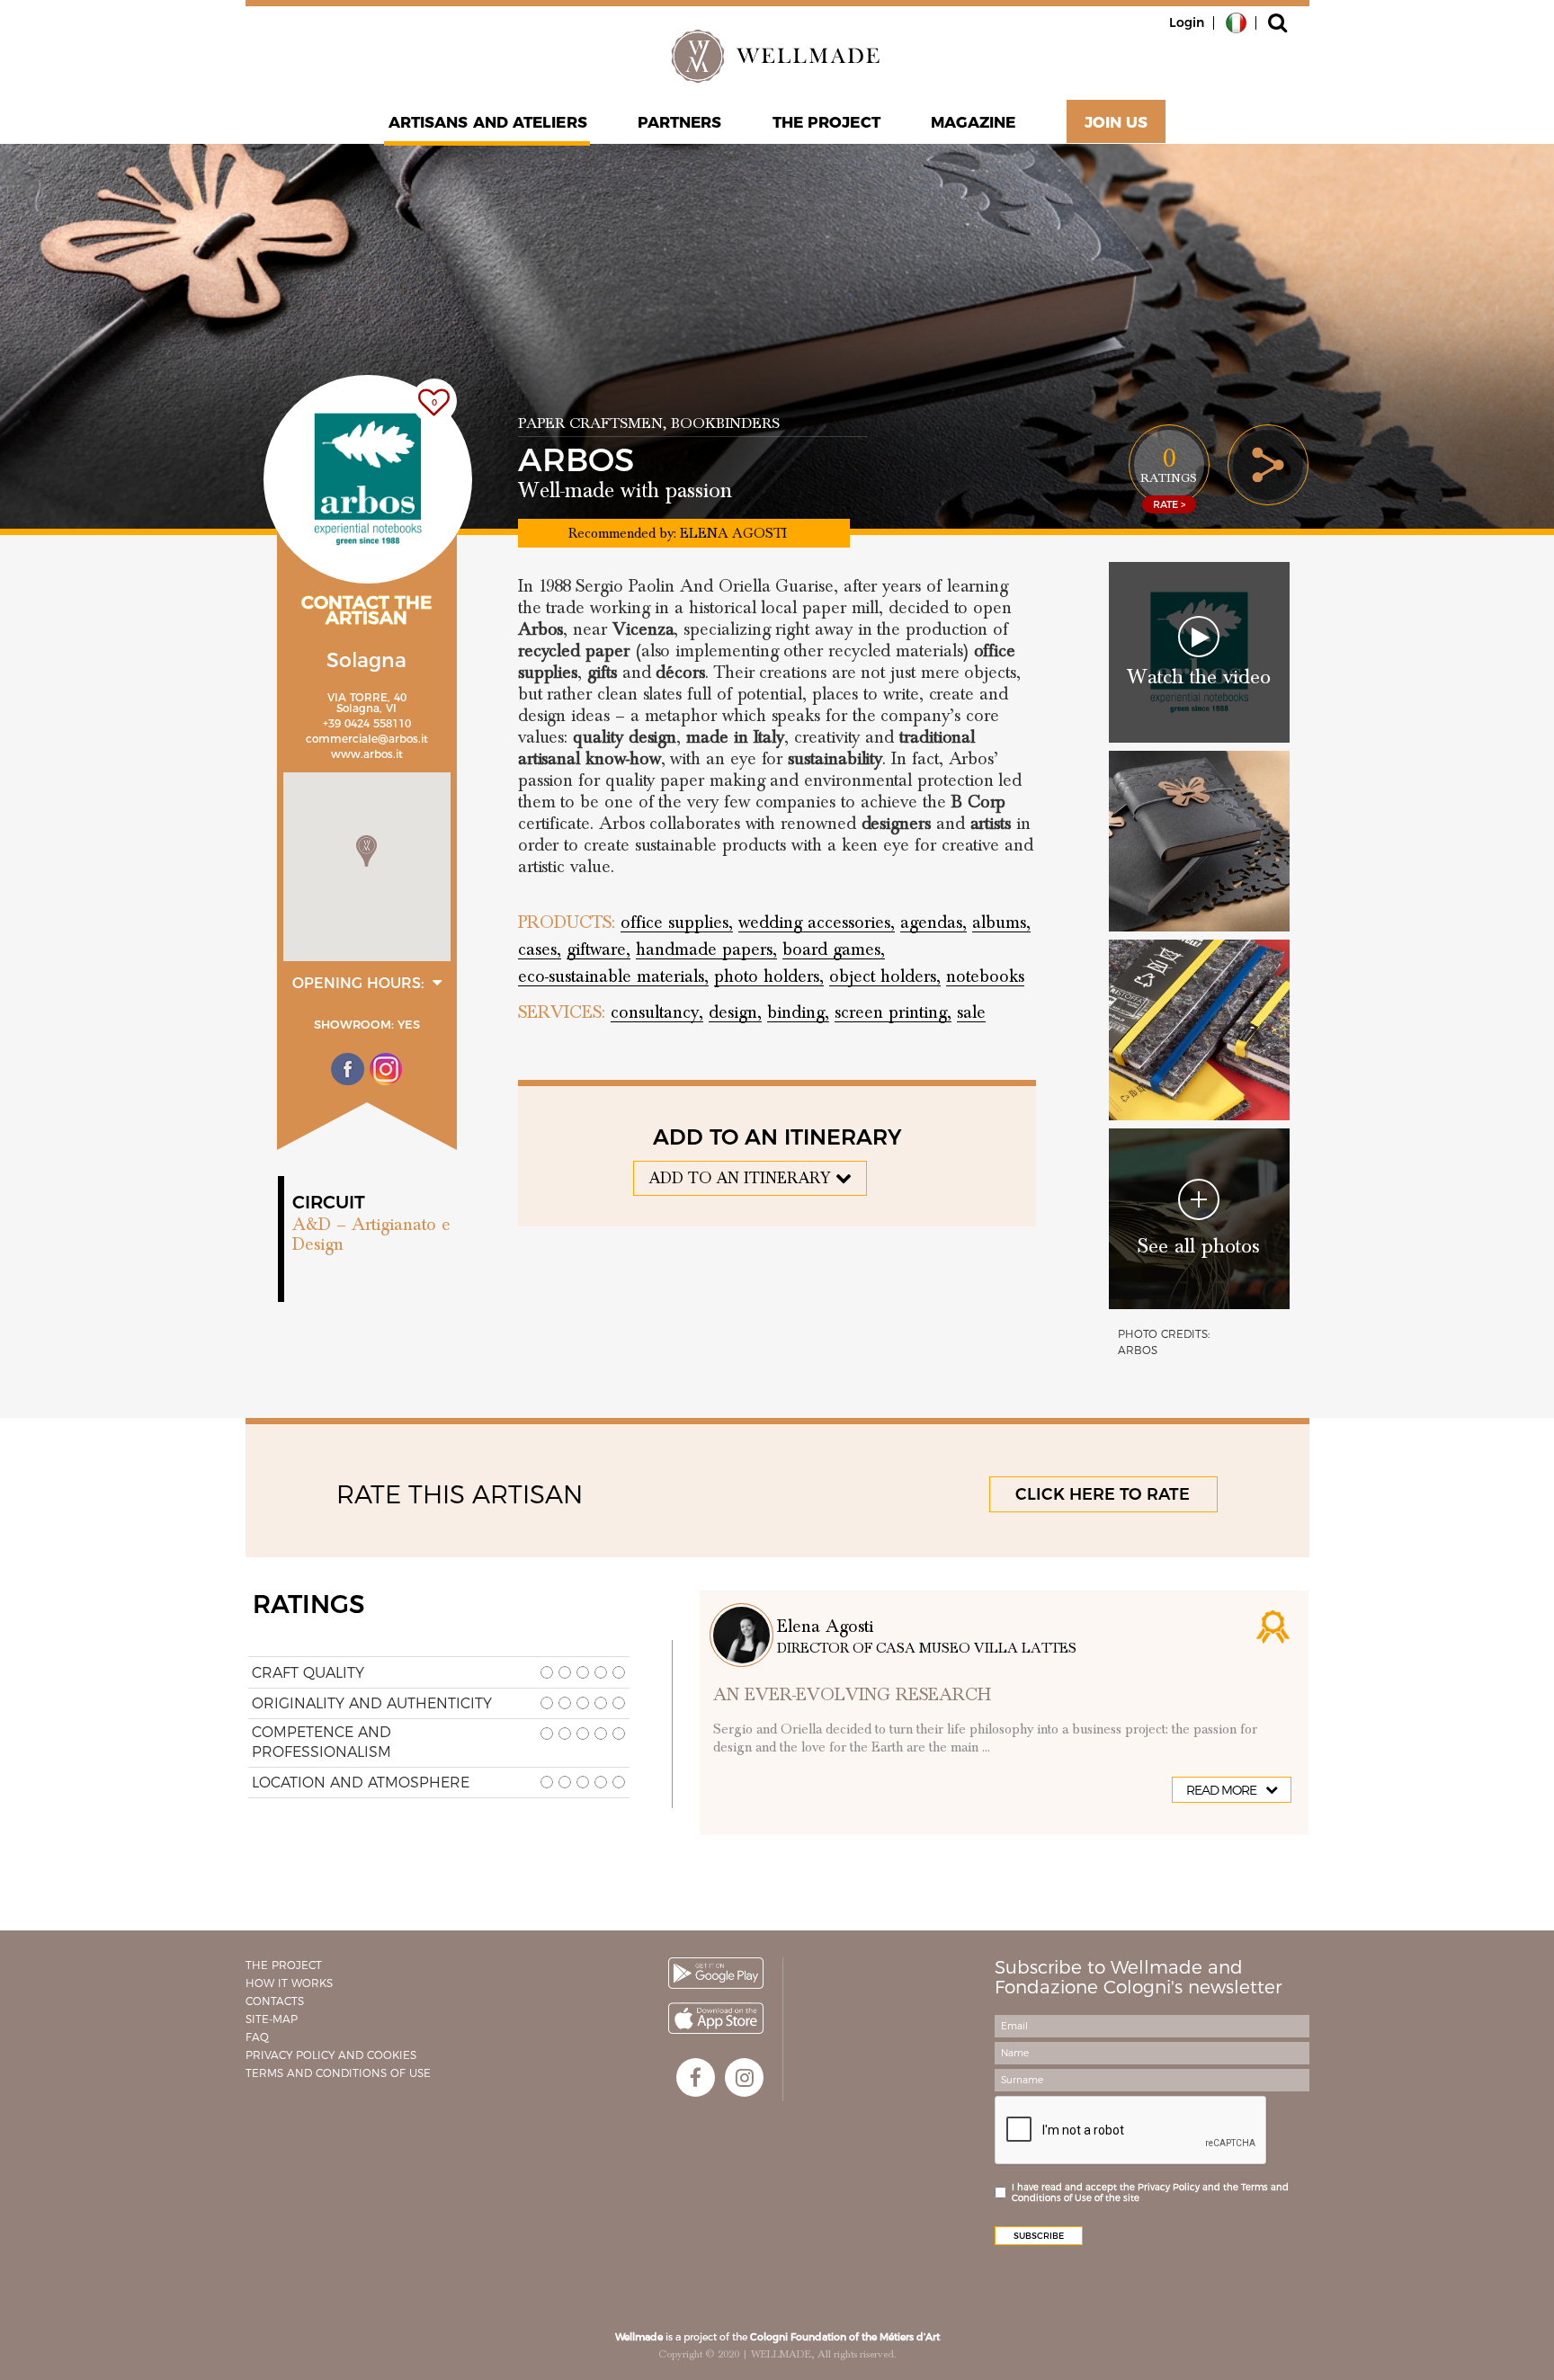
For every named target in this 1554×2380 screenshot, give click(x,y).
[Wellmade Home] (777, 56)
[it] (1236, 22)
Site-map (272, 2019)
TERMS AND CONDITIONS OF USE (338, 2073)
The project (826, 122)
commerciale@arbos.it (367, 739)
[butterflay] (1199, 841)
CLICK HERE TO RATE (1103, 1494)
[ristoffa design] (1199, 1030)
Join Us (1116, 122)
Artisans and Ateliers (488, 122)
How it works (289, 1983)
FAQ (257, 2037)
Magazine (973, 122)
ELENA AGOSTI (733, 533)
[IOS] (716, 2018)
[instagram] (744, 2077)
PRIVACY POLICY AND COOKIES (331, 2055)
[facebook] (696, 2077)
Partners (680, 122)
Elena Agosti (825, 1627)
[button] (366, 851)
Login (1187, 22)
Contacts (275, 2001)
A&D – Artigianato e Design (371, 1235)
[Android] (716, 1973)
